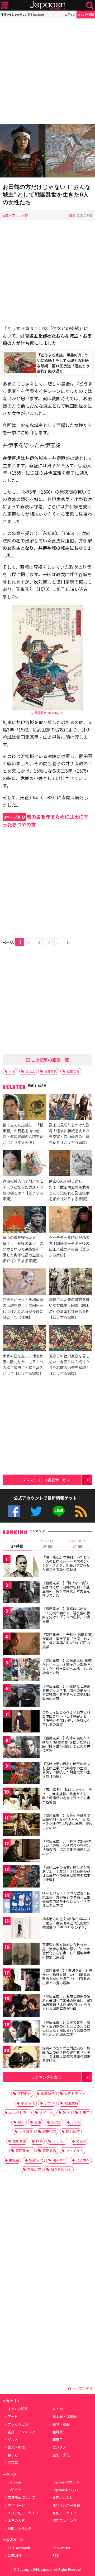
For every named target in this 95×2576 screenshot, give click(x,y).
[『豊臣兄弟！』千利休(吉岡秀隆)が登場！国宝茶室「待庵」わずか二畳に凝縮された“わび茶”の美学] (21, 1645)
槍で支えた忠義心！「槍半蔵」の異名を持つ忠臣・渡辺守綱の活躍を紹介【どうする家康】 (23, 1133)
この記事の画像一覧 (50, 1060)
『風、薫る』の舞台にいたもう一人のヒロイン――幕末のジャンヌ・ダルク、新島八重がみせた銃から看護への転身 (66, 1563)
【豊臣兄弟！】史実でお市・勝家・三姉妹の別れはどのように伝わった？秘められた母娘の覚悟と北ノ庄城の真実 (66, 2028)
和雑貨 (58, 2432)
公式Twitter (36, 1511)
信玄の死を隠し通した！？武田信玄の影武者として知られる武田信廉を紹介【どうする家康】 (69, 1190)
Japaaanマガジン (66, 2482)
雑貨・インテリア (21, 2432)
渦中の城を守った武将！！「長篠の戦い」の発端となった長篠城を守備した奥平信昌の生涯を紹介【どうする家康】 (23, 1249)
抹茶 (39, 2141)
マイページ (16, 2505)
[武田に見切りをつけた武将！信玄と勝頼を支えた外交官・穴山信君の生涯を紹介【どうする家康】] (71, 1108)
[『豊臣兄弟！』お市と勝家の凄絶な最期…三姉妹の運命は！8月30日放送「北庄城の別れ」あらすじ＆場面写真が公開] (21, 2006)
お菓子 (85, 2113)
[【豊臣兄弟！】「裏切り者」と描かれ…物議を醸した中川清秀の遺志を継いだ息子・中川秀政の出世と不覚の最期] (21, 1980)
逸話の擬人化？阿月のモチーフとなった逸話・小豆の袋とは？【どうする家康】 (23, 1190)
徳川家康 (19, 2141)
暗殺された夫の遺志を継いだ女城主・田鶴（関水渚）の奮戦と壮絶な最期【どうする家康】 (69, 1308)
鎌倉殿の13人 (61, 2170)
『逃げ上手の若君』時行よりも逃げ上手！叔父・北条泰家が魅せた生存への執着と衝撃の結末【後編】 (66, 1873)
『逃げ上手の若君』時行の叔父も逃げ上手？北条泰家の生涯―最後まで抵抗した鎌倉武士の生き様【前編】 (66, 1770)
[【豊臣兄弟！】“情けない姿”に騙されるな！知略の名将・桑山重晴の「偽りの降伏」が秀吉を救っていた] (21, 1593)
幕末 (21, 2122)
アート (13, 2416)
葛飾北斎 (34, 2170)
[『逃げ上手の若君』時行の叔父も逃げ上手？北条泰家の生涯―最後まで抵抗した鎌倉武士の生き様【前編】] (21, 1774)
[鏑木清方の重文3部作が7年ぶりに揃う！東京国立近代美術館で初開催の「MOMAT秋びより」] (21, 1929)
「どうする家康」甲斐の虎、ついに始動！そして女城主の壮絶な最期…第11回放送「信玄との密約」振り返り (63, 363)
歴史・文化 (11, 215)
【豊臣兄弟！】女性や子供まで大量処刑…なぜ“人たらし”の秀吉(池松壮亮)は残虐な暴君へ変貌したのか (67, 1822)
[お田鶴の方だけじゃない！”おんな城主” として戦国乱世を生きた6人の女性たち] (47, 151)
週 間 (47, 1544)
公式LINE (59, 1511)
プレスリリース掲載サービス (46, 1480)
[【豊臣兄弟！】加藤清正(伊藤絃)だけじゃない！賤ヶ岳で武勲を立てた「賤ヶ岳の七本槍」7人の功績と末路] (21, 1670)
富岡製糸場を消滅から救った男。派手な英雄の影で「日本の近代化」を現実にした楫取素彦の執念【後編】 (66, 1951)
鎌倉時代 (36, 2160)
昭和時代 (59, 2160)
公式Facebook (14, 1511)
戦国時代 (51, 1071)
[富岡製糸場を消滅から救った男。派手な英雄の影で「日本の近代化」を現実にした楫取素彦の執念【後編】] (21, 1955)
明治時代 (73, 2132)
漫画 (38, 2122)
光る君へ (83, 2160)
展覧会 (14, 2160)
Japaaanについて (66, 2490)
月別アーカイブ (64, 2513)
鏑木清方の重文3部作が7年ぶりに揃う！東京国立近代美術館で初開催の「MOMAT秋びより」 (66, 1923)
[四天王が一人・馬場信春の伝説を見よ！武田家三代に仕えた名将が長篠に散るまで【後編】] (24, 1282)
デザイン (59, 2141)
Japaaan (47, 5)
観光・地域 (16, 2447)
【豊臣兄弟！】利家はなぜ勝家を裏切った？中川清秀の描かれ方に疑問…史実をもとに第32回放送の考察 (66, 1692)
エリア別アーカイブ (23, 2513)
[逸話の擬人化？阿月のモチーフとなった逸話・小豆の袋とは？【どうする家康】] (24, 1164)
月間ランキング (20, 2528)
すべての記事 (18, 2409)
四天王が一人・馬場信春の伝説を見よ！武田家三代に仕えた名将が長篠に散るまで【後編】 (23, 1308)
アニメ (49, 2103)
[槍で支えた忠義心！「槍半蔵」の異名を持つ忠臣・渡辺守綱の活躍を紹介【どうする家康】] (24, 1108)
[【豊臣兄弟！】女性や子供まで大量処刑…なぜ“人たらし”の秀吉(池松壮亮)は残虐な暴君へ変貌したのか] (21, 1825)
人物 (25, 215)
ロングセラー (19, 2113)
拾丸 (72, 215)
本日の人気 (16, 2520)
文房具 (81, 2141)
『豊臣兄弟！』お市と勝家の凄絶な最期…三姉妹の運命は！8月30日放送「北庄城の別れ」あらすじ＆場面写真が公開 (67, 2002)
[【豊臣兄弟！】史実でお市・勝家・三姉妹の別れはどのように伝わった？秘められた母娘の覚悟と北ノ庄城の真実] (21, 2032)
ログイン (70, 14)
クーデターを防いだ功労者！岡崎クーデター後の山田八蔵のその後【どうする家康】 (69, 1246)
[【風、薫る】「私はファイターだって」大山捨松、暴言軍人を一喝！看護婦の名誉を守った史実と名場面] (21, 1800)
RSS (81, 1511)
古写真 (13, 2462)
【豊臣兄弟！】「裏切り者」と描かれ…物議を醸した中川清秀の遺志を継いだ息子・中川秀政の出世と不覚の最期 (67, 1977)
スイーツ (46, 2113)
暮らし (13, 2455)
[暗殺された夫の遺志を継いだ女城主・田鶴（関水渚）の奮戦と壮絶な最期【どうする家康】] (71, 1282)
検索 (90, 5)
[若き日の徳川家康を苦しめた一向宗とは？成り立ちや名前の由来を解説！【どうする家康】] (71, 1339)
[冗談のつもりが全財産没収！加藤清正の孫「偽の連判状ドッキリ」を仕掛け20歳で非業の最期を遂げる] (21, 2058)
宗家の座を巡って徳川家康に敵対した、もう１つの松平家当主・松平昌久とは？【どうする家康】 (23, 1364)
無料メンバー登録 (66, 2505)
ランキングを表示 (46, 2077)
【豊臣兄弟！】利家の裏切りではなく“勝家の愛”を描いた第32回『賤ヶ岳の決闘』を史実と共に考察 (66, 1744)
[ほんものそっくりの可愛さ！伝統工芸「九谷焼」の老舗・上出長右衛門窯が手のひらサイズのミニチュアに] (21, 1903)
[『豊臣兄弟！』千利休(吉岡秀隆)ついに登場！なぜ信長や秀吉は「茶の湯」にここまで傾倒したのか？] (21, 1851)
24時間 (17, 1544)
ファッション (18, 2424)
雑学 (66, 2113)
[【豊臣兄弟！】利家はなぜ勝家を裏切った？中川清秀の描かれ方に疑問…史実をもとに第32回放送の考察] (21, 1696)
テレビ (76, 2122)
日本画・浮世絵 (65, 2416)
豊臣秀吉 (49, 2151)
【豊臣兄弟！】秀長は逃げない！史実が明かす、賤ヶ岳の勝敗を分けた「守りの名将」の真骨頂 (66, 1615)
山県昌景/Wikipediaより (47, 712)
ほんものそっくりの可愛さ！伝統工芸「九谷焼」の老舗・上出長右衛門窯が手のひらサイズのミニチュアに (66, 1899)
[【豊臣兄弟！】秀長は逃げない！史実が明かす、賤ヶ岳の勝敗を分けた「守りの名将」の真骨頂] (21, 1619)
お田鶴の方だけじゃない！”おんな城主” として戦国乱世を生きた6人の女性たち (47, 194)
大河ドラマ (73, 2094)
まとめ (58, 2409)
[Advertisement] (47, 71)
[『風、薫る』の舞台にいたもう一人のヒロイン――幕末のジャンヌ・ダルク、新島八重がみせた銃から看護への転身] (21, 1567)
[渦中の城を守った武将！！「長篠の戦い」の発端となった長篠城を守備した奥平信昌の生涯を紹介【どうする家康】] (24, 1220)
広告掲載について (21, 2497)
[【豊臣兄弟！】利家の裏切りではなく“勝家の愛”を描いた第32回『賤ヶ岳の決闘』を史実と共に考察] (21, 1748)
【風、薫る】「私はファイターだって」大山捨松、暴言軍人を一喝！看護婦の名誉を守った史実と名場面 (67, 1796)
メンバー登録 (86, 14)
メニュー (5, 5)
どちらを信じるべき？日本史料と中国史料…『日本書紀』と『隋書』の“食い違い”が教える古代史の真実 (66, 1718)
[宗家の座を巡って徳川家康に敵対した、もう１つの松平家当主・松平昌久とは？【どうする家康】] (24, 1339)
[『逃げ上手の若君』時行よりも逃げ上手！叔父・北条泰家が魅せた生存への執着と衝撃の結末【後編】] (21, 1877)
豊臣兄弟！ (24, 2151)
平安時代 (28, 2103)
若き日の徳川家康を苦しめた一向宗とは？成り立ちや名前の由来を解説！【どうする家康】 (69, 1364)
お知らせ (15, 2490)
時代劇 (56, 2122)
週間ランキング (65, 2520)
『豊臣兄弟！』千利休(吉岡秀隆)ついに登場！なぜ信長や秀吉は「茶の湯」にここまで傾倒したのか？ (67, 1847)
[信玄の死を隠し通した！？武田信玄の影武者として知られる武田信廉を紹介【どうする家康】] (71, 1164)
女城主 (30, 1071)
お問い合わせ (63, 2497)
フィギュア (75, 2151)
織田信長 (49, 2132)
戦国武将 (73, 1071)
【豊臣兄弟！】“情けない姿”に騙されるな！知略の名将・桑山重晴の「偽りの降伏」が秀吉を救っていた (66, 1589)
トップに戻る (82, 2388)
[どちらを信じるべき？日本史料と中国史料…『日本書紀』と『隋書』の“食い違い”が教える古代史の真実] (21, 1722)
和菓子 (58, 2440)
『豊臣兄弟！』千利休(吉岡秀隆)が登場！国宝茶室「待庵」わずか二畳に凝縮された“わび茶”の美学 (67, 1641)
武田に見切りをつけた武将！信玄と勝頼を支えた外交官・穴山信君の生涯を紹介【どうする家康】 (69, 1133)
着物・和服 (61, 2424)
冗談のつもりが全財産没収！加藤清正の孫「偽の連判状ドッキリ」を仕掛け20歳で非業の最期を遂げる (66, 2054)
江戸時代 (24, 2094)
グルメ (13, 2440)
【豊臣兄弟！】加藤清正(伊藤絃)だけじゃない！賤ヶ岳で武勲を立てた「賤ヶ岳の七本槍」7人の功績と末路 (67, 1667)
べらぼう (26, 2132)
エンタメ (59, 2447)
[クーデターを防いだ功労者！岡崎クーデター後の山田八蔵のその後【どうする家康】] (71, 1220)
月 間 (78, 1544)
